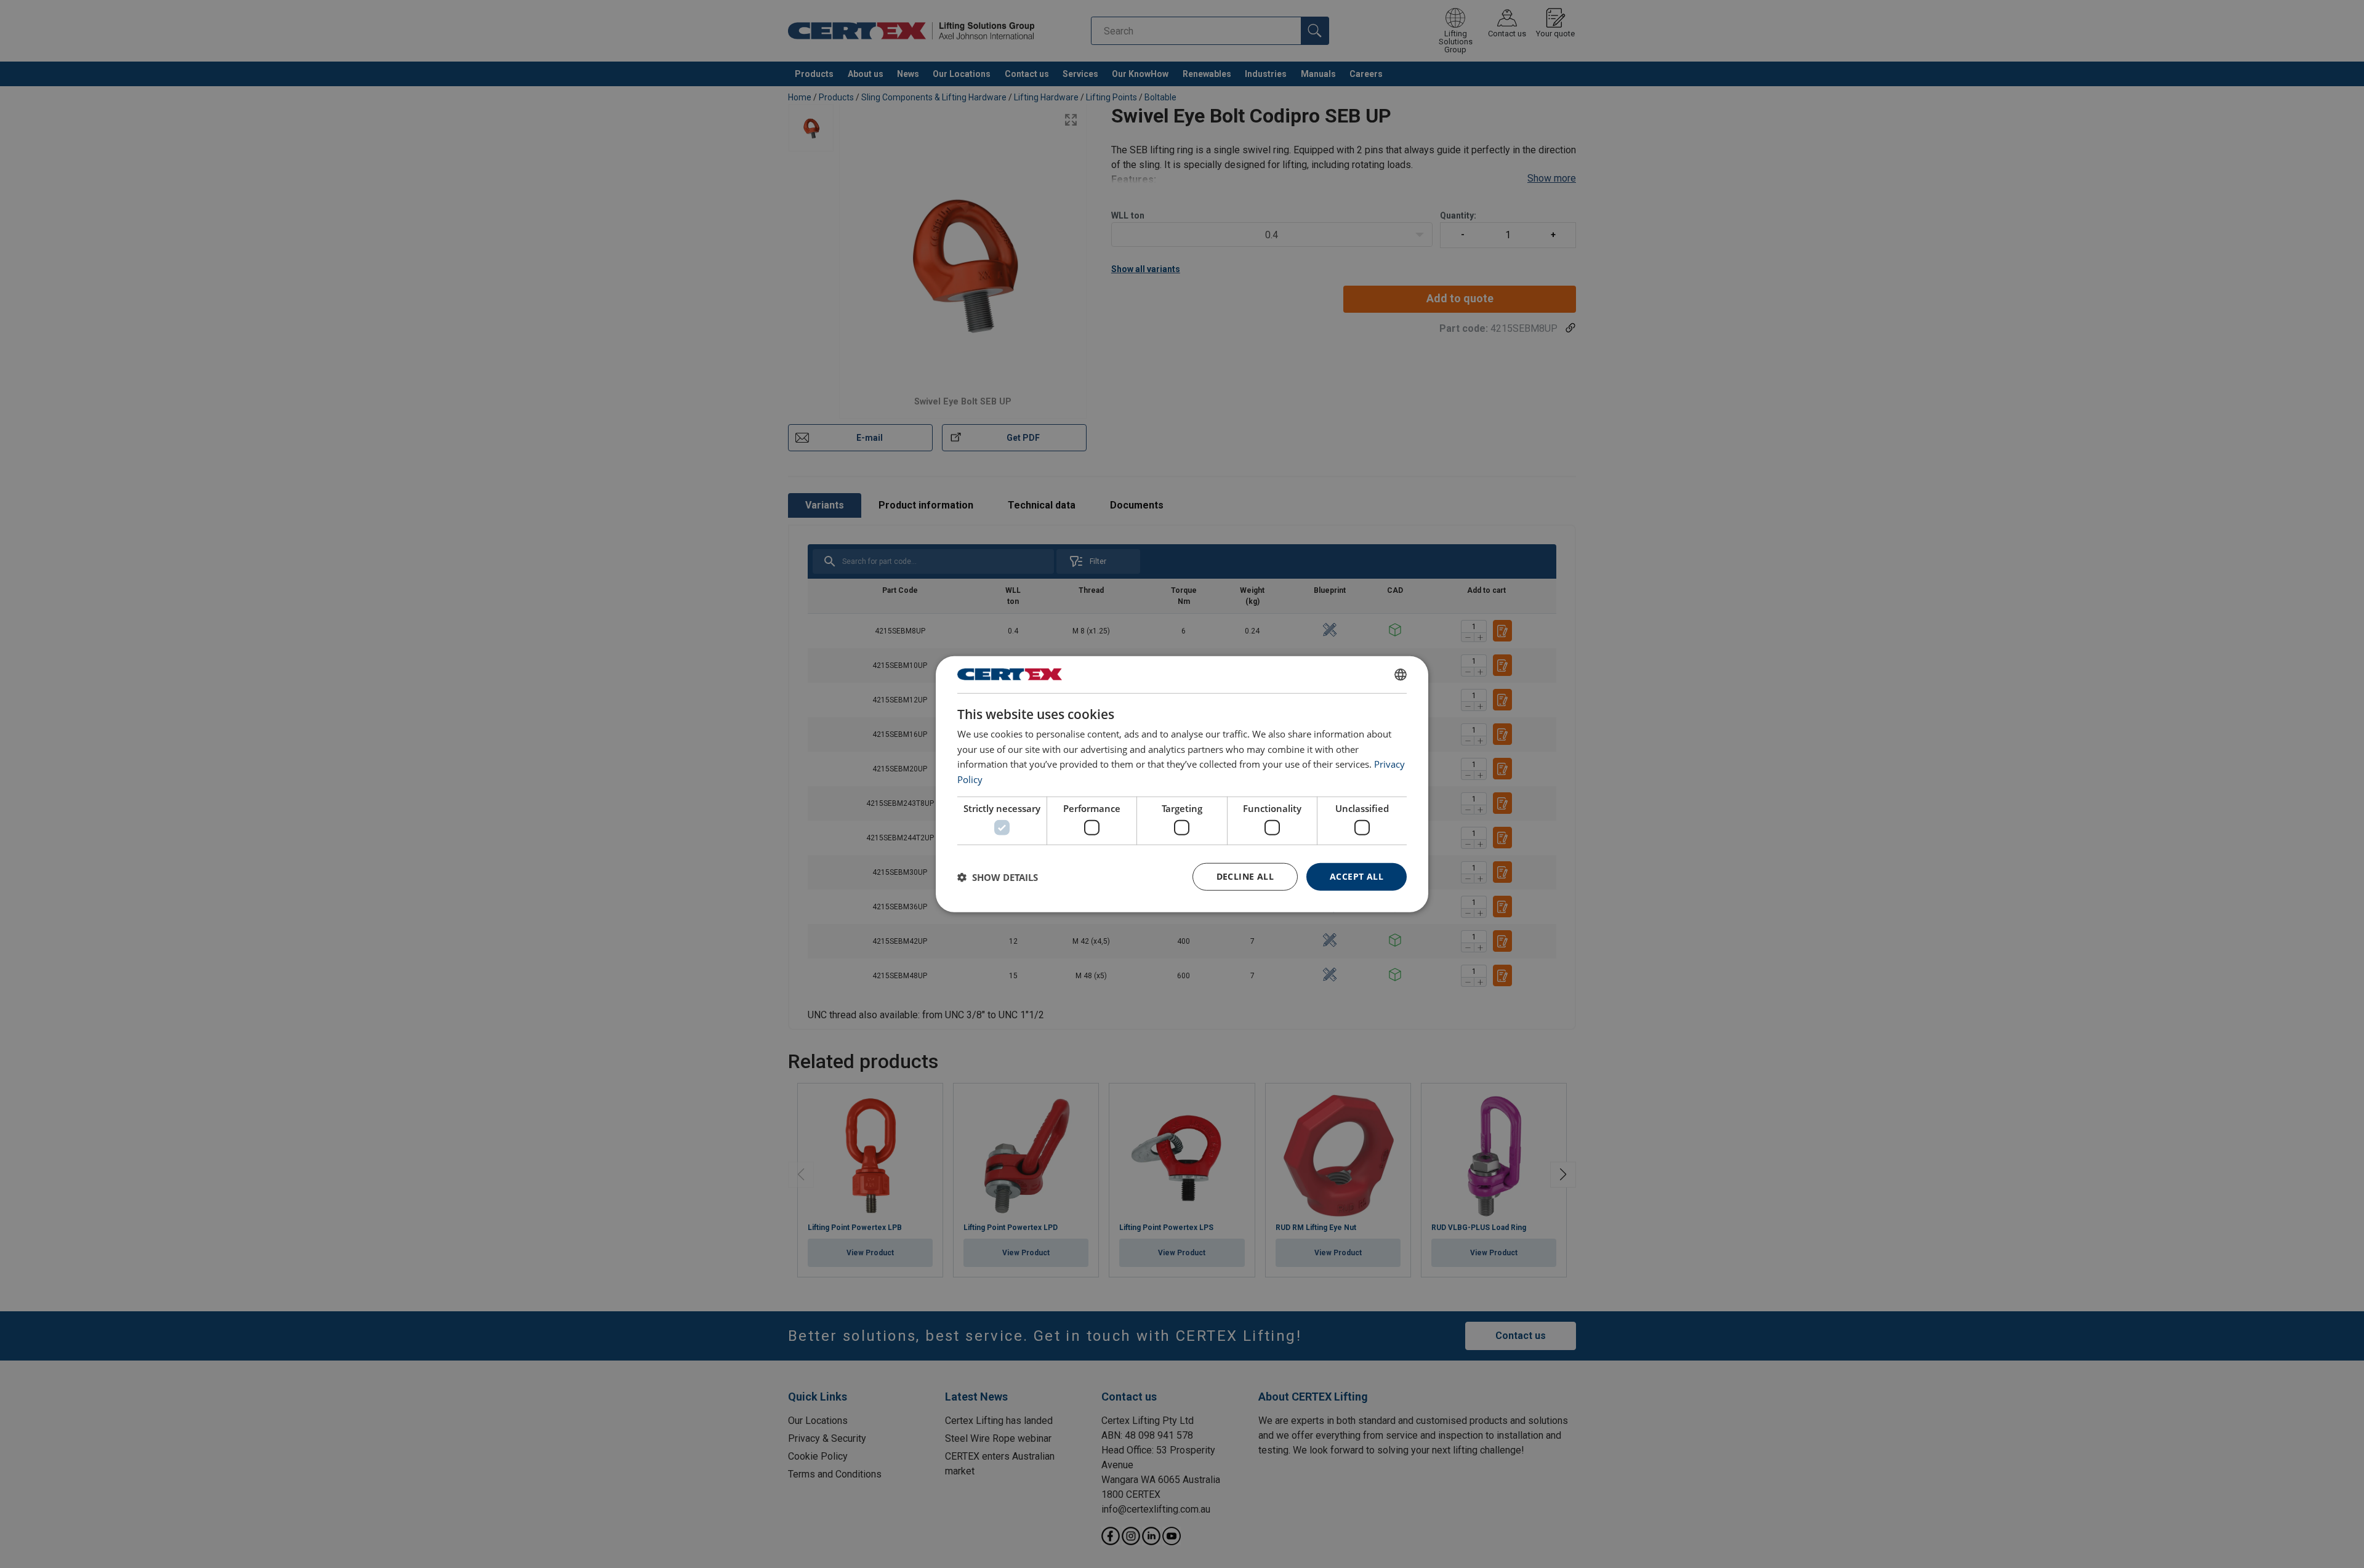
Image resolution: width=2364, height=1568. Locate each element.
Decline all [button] (1245, 876)
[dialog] (1182, 784)
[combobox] (1401, 674)
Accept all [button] (1357, 876)
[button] (998, 877)
